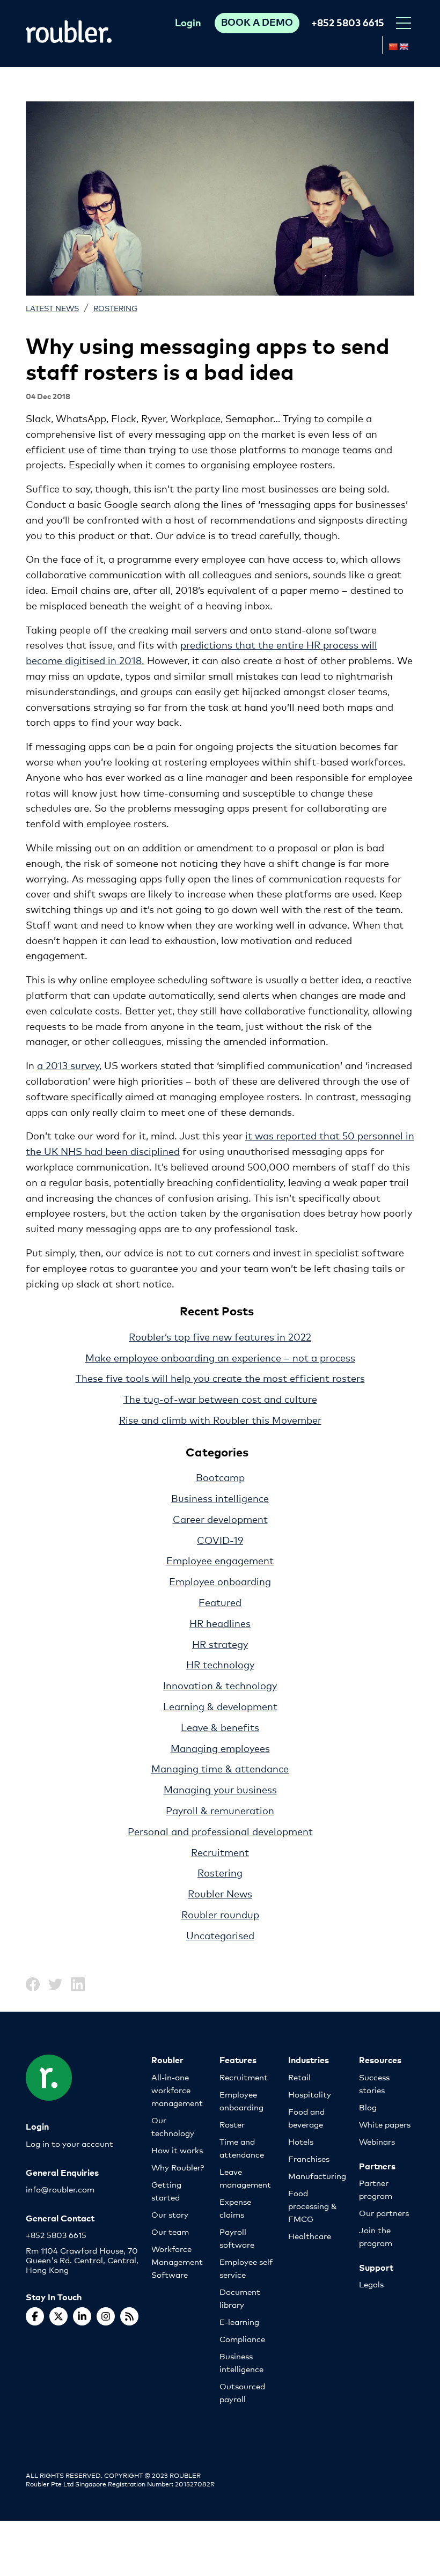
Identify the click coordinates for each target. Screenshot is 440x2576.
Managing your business (220, 1789)
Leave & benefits (220, 1727)
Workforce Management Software (177, 2261)
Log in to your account (69, 2143)
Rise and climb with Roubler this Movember (220, 1419)
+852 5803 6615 (348, 22)
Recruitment (220, 1852)
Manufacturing (317, 2176)
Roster (232, 2124)
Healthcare (310, 2236)
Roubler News (220, 1893)
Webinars (377, 2141)
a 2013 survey (68, 1065)
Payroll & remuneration (220, 1810)
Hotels (301, 2141)
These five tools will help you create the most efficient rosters (220, 1378)
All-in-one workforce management (177, 2090)
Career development (220, 1519)
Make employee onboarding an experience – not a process (220, 1357)
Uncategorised (220, 1935)
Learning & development (220, 1706)
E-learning (239, 2321)
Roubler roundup (220, 1914)
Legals (371, 2284)
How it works (177, 2150)
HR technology (220, 1664)
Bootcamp (220, 1477)
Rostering (115, 308)
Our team (170, 2231)
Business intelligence (220, 1498)
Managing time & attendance (220, 1768)
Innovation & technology (220, 1685)
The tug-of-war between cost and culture (220, 1399)
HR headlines (220, 1623)
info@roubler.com (60, 2189)
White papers (385, 2124)
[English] (404, 47)
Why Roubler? (178, 2167)
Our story (170, 2214)
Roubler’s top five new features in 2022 (220, 1336)
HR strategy (220, 1644)
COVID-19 (220, 1540)
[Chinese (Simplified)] (393, 47)
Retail (299, 2077)
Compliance (242, 2339)
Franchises (309, 2158)
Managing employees (220, 1748)
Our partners (384, 2213)
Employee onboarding (220, 1581)
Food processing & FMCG (313, 2206)
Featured (220, 1602)
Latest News (52, 308)
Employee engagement (220, 1560)
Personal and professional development (220, 1831)
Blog (368, 2107)
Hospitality (310, 2094)
